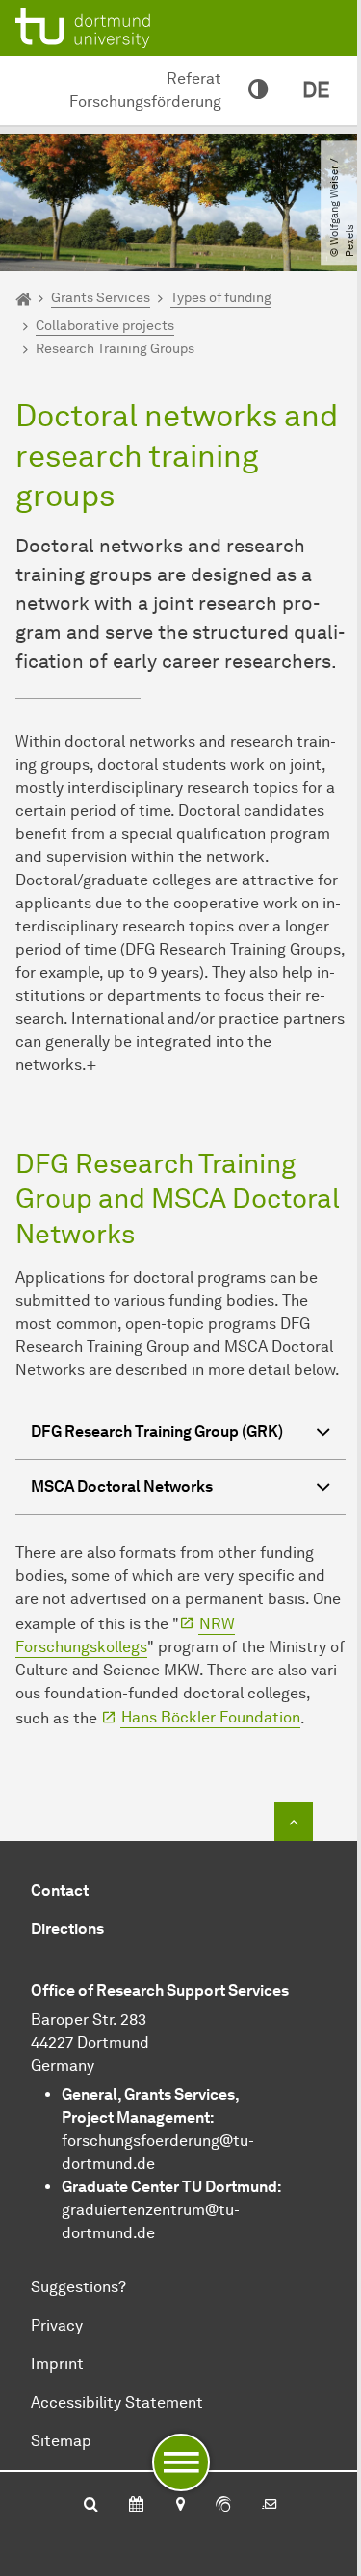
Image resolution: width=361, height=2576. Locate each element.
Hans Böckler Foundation (211, 1717)
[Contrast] (258, 90)
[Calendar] (136, 2506)
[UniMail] (270, 2506)
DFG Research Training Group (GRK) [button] (157, 1431)
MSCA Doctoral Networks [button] (122, 1486)
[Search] (91, 2506)
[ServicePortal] (223, 2506)
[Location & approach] (180, 2506)
